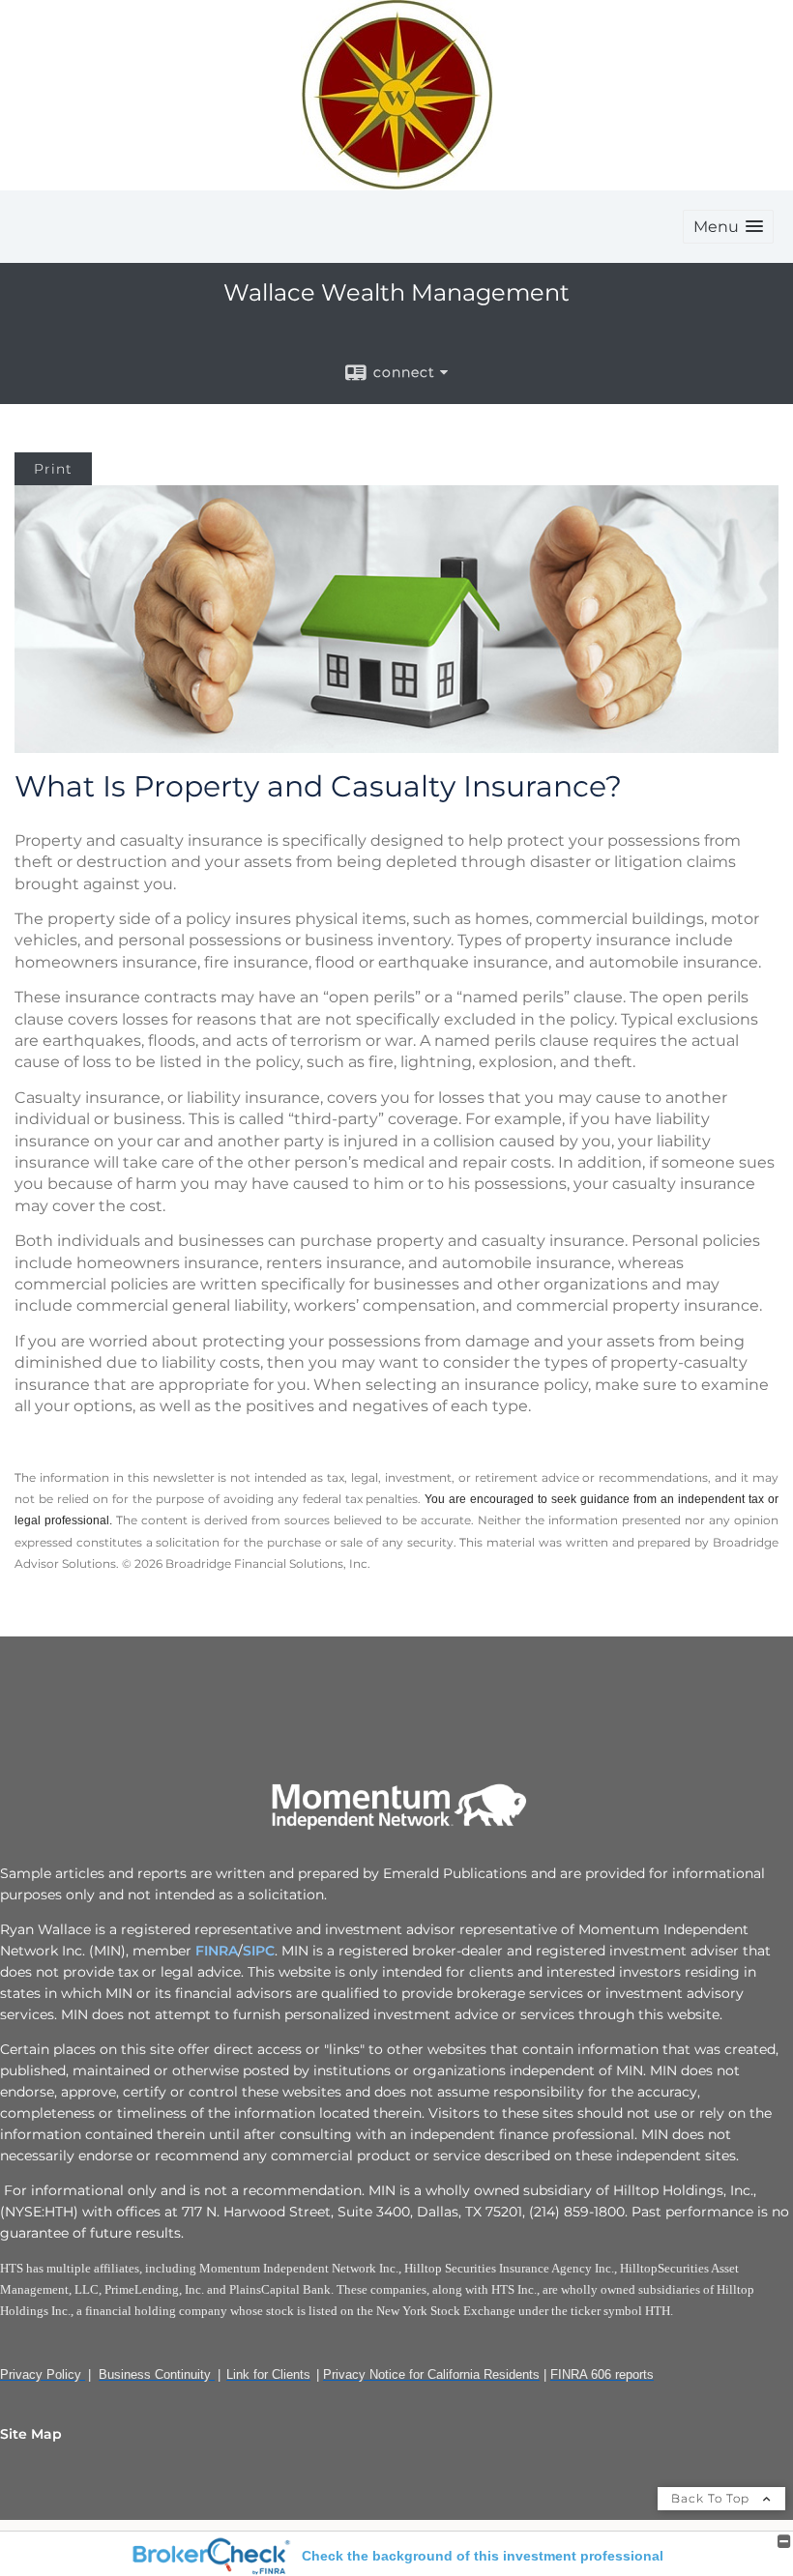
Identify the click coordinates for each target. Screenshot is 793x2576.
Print (53, 469)
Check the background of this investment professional (483, 2556)
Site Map (31, 2434)
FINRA (215, 1951)
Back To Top (712, 2498)
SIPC (259, 1951)
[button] (728, 227)
